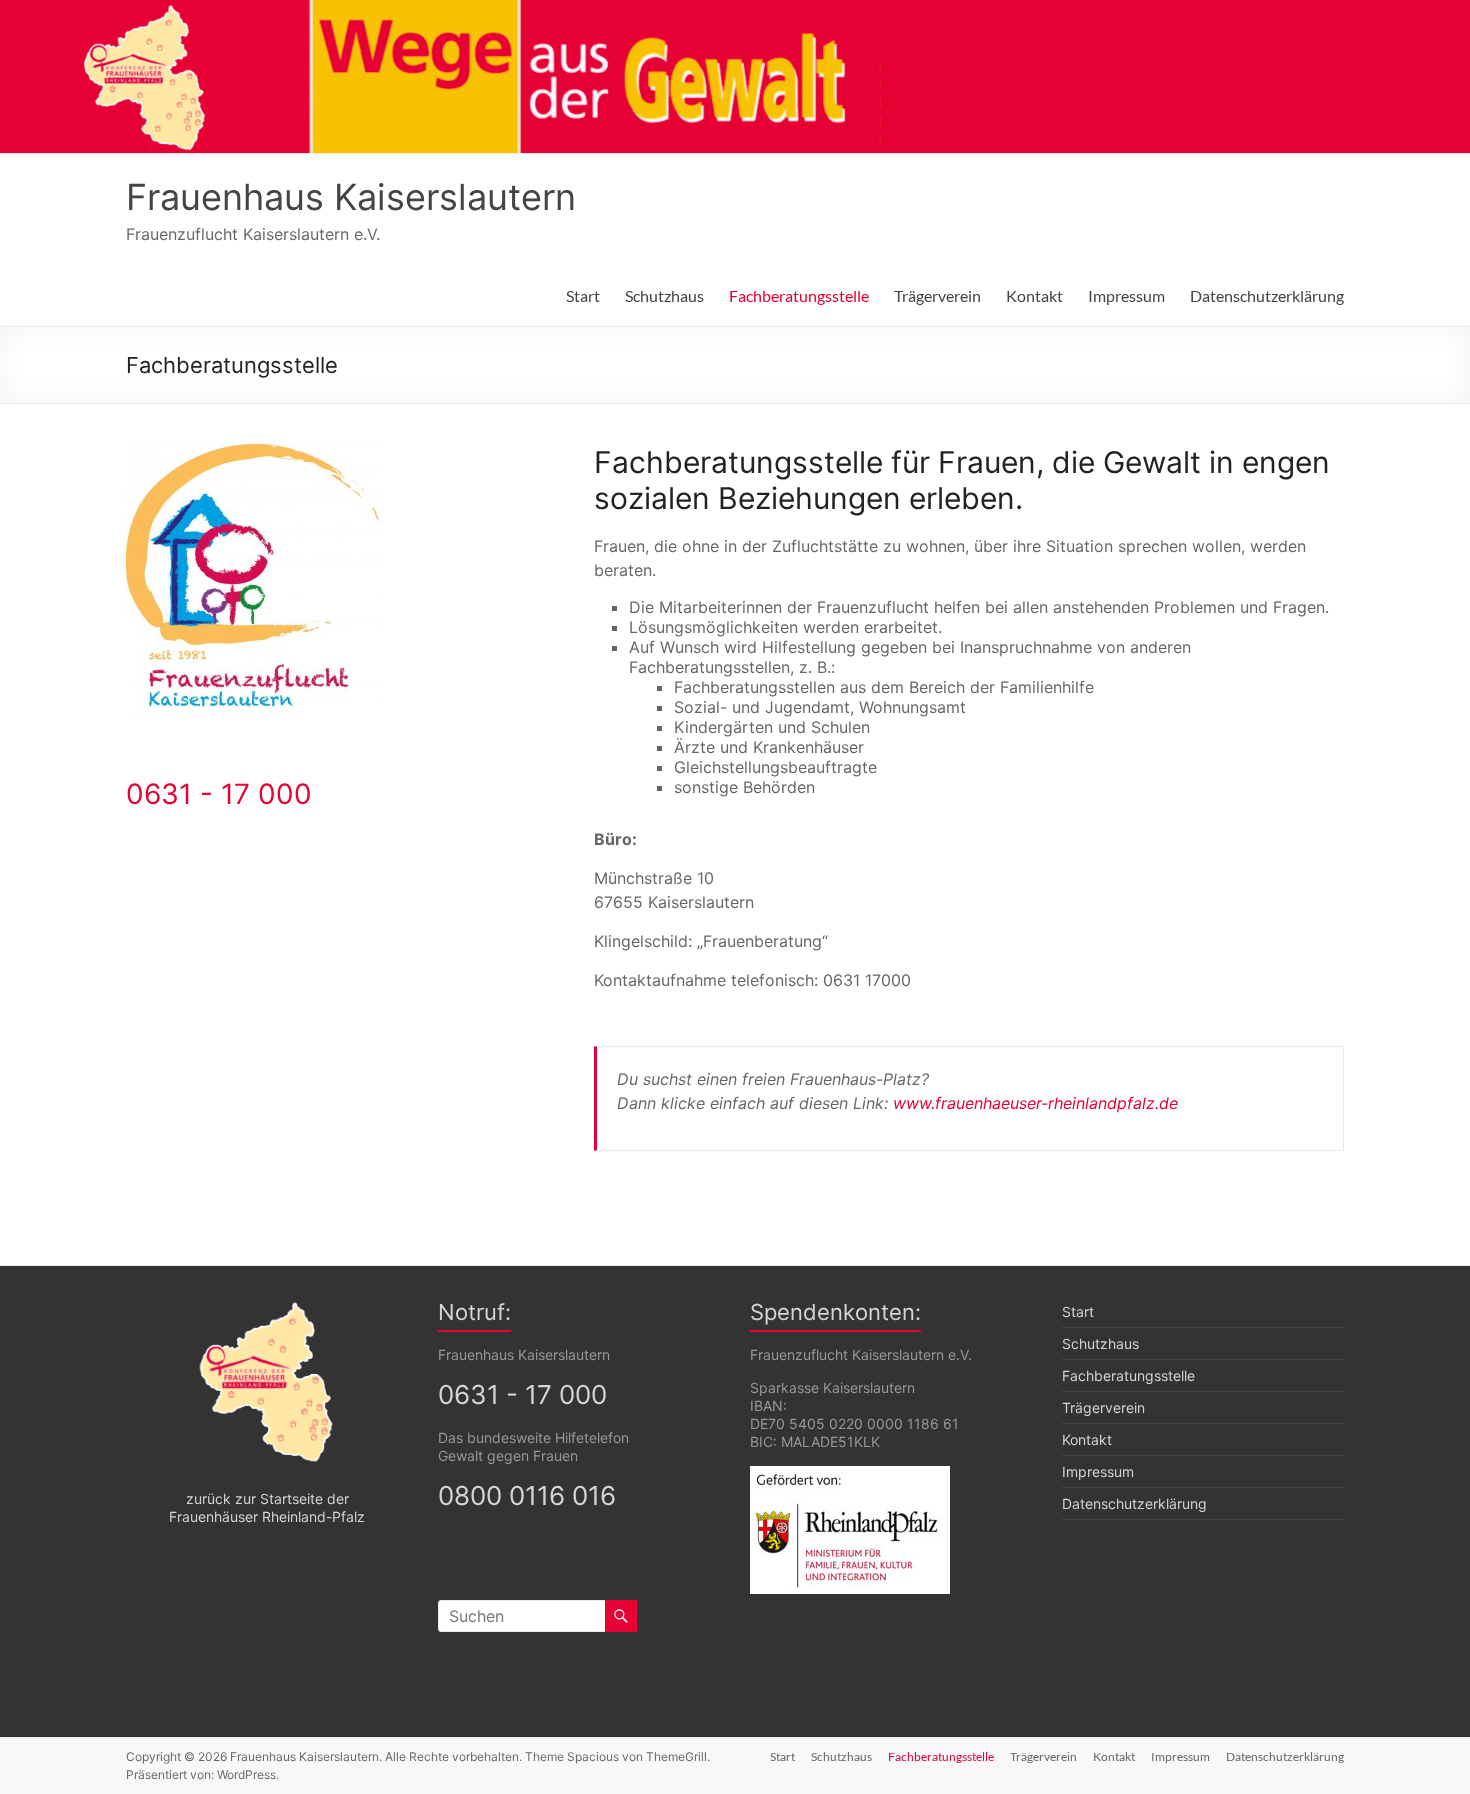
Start (583, 295)
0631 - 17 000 (219, 794)
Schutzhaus (664, 295)
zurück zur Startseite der (267, 1498)
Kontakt (1034, 295)
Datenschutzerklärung (1267, 295)
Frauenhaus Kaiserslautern (351, 197)
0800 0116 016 (527, 1495)
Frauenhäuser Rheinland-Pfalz (267, 1516)
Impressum (1126, 295)
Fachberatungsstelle (799, 295)
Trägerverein (937, 295)
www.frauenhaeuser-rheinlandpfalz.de (1035, 1103)
